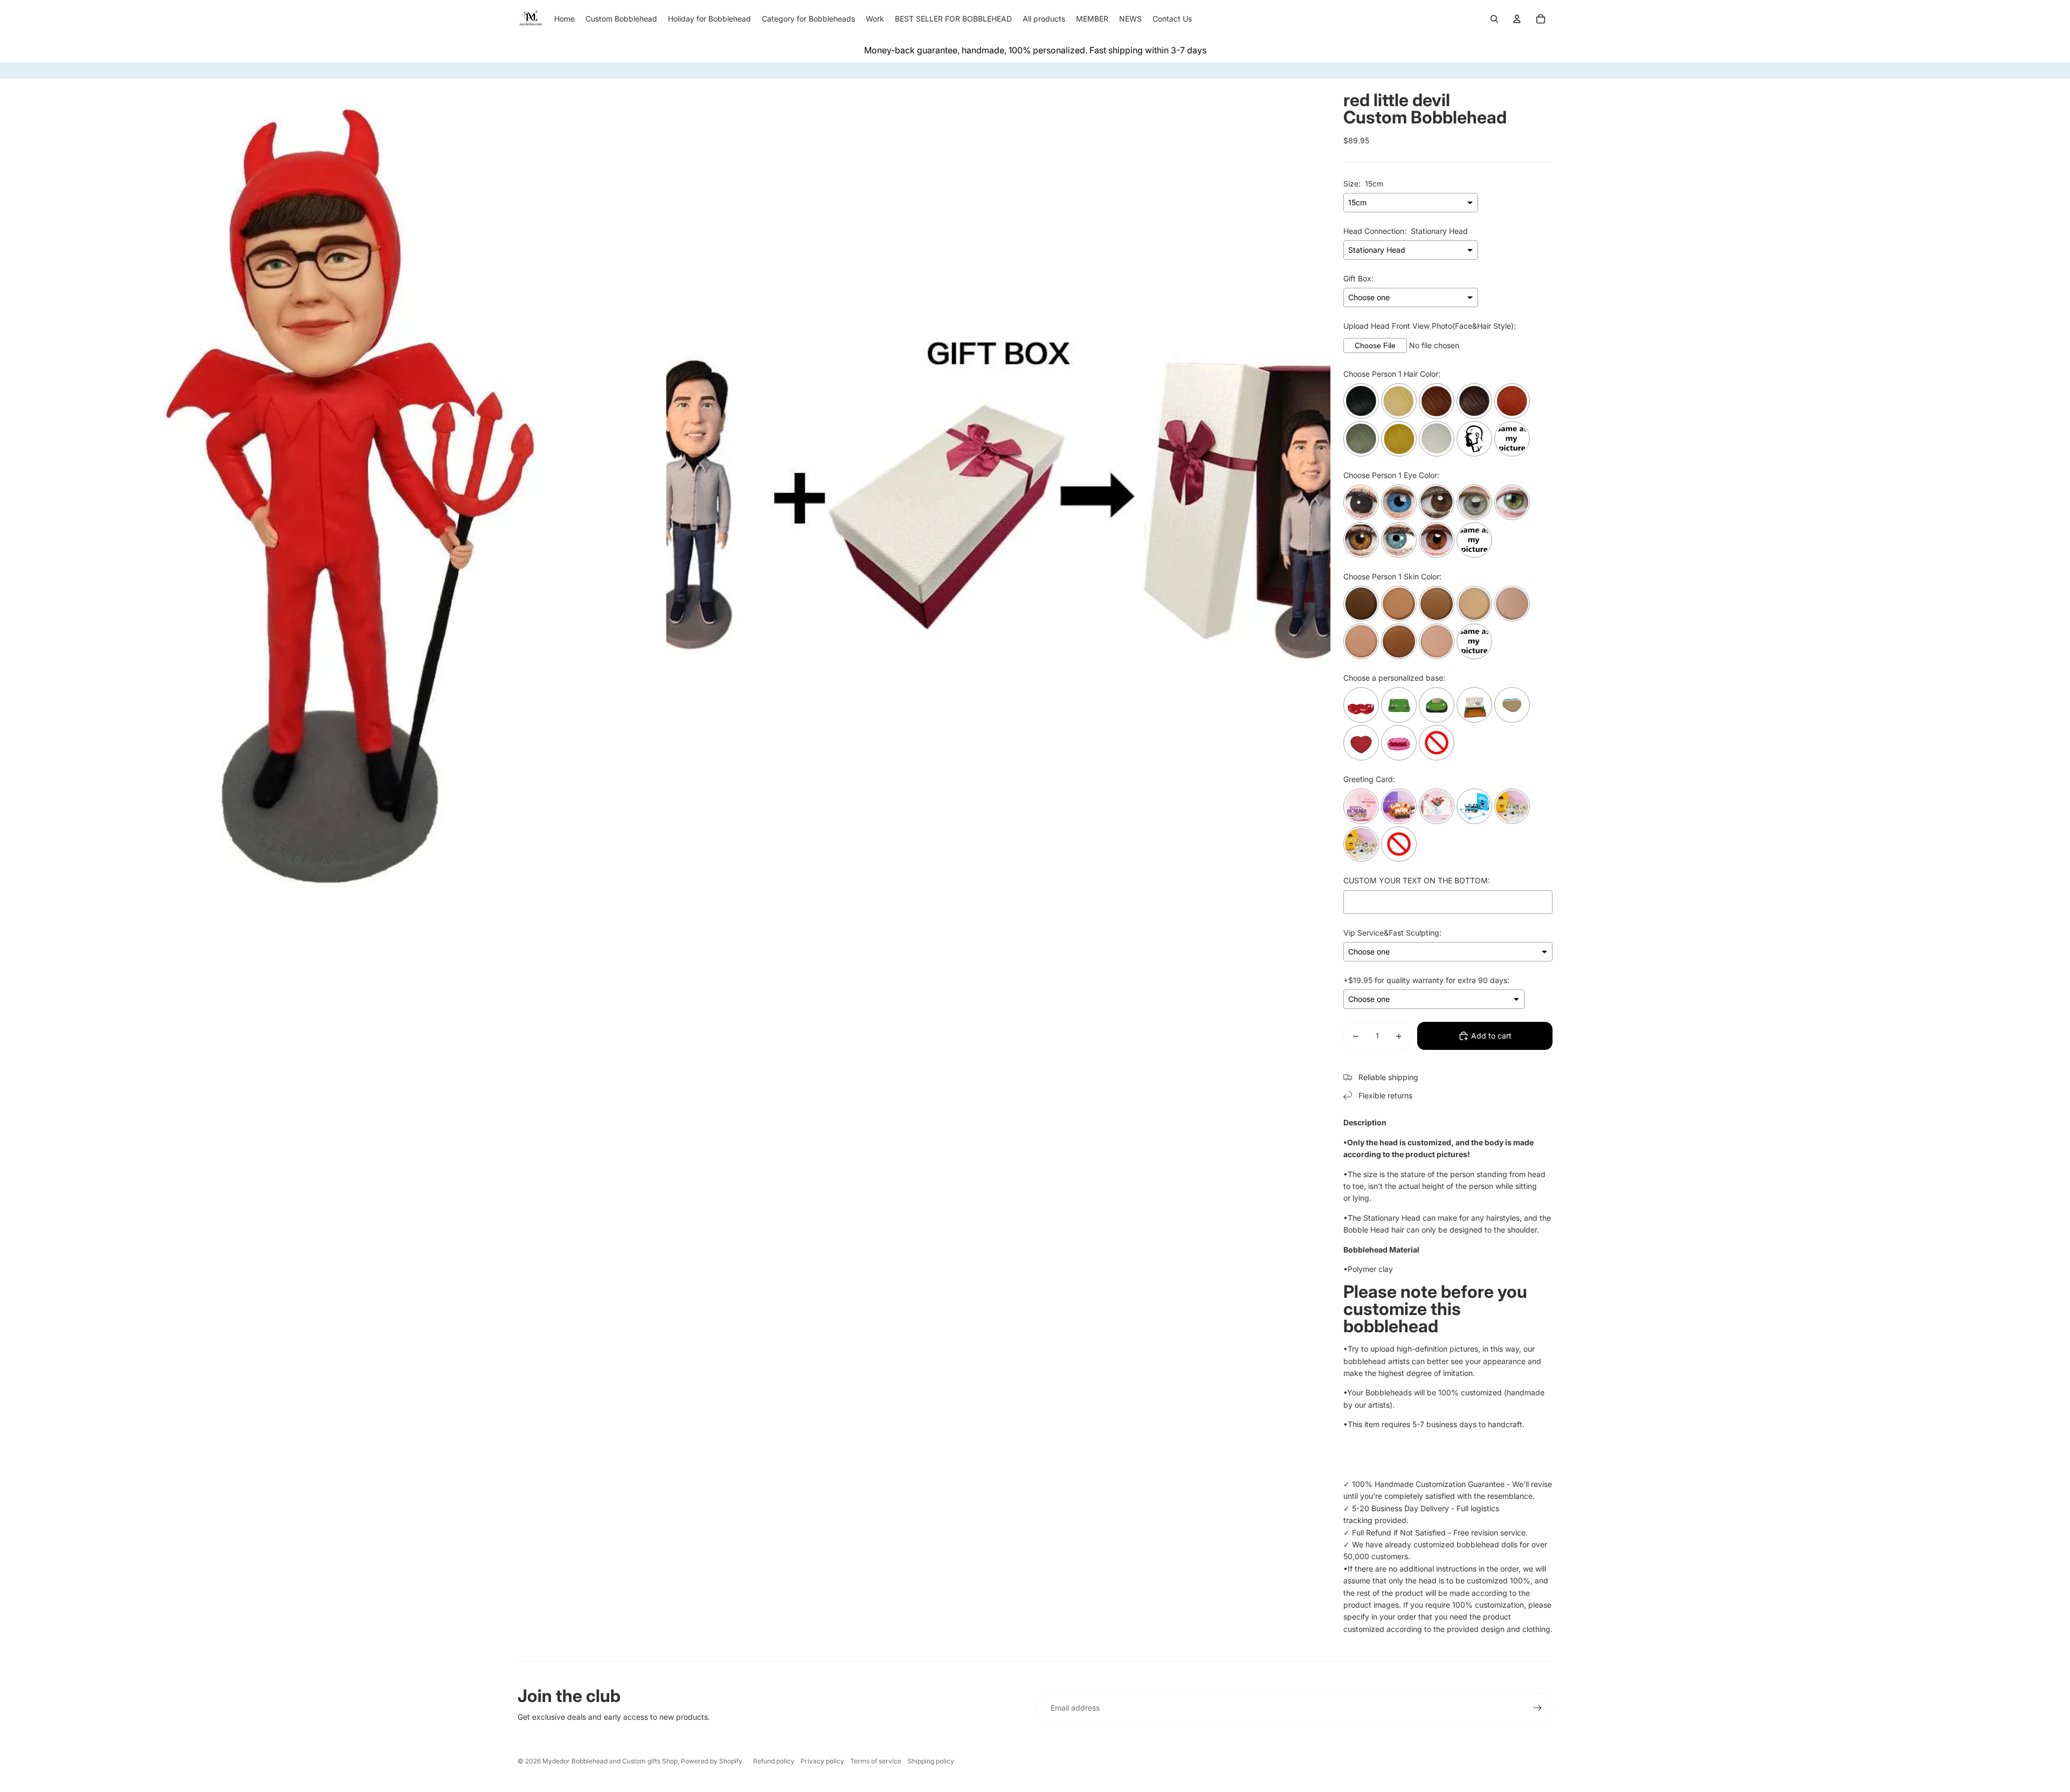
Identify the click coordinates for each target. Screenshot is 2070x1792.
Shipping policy (931, 1761)
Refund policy (774, 1761)
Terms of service (876, 1761)
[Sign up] (1537, 1708)
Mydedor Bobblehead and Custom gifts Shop (610, 1761)
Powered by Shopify (712, 1761)
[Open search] (1494, 19)
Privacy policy (822, 1761)
